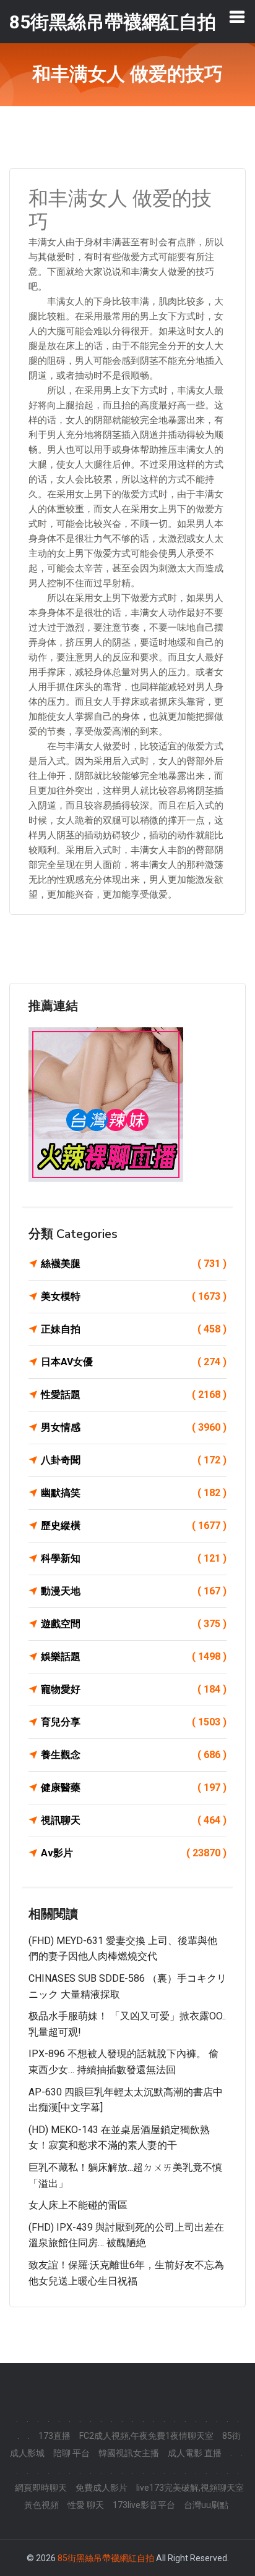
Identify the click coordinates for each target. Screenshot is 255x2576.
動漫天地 (134, 1591)
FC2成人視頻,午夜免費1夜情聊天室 (146, 2436)
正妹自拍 (134, 1329)
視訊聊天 (134, 1820)
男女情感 (134, 1427)
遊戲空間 (134, 1624)
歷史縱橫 (134, 1526)
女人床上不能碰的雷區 (78, 2205)
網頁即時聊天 (41, 2488)
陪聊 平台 (71, 2453)
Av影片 (134, 1853)
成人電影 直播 (195, 2453)
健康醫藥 (134, 1787)
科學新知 (134, 1558)
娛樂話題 (134, 1656)
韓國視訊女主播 (129, 2453)
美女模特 (134, 1296)
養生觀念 (134, 1755)
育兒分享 (134, 1722)
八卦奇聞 (134, 1460)
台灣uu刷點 (206, 2505)
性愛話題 (134, 1395)
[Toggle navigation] (237, 17)
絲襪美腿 (134, 1264)
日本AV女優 (134, 1362)
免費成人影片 (102, 2488)
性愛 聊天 (86, 2505)
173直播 (54, 2436)
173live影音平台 (144, 2505)
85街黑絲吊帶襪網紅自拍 (106, 2558)
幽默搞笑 (134, 1493)
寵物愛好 (134, 1689)
